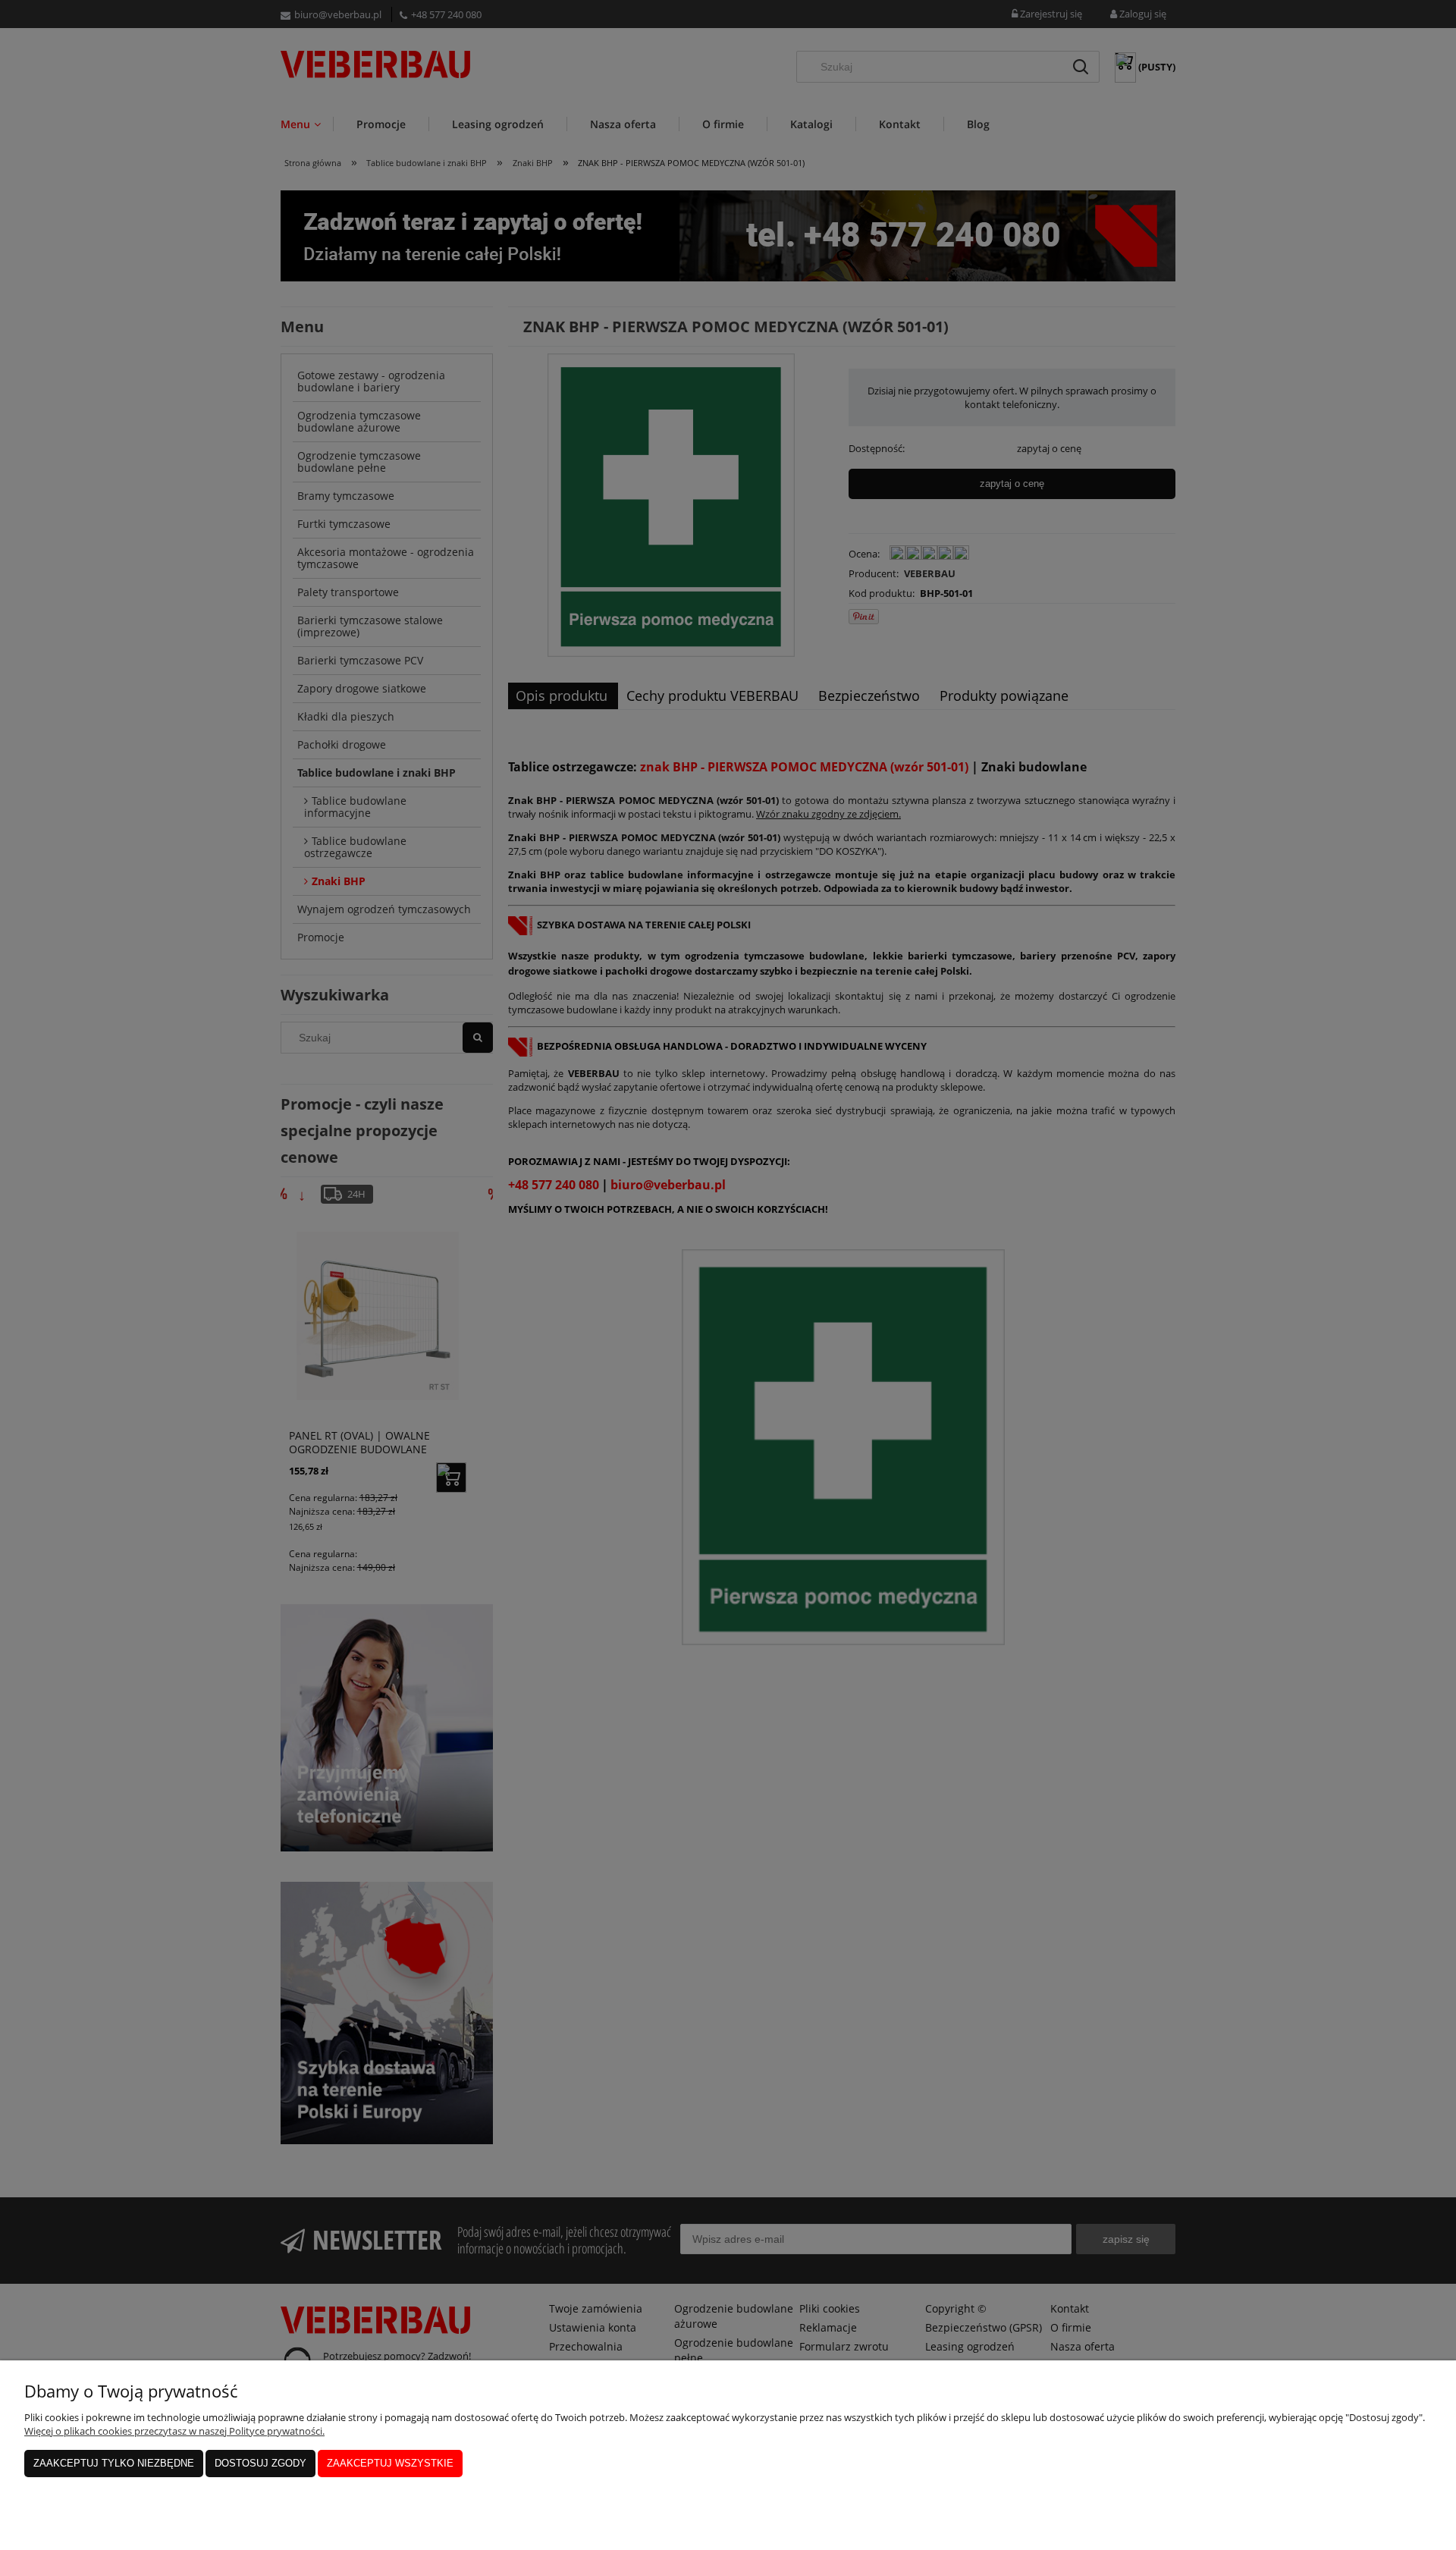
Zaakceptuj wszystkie (390, 2463)
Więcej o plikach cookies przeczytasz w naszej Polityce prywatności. (174, 2431)
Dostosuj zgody (260, 2463)
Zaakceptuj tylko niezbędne (114, 2463)
